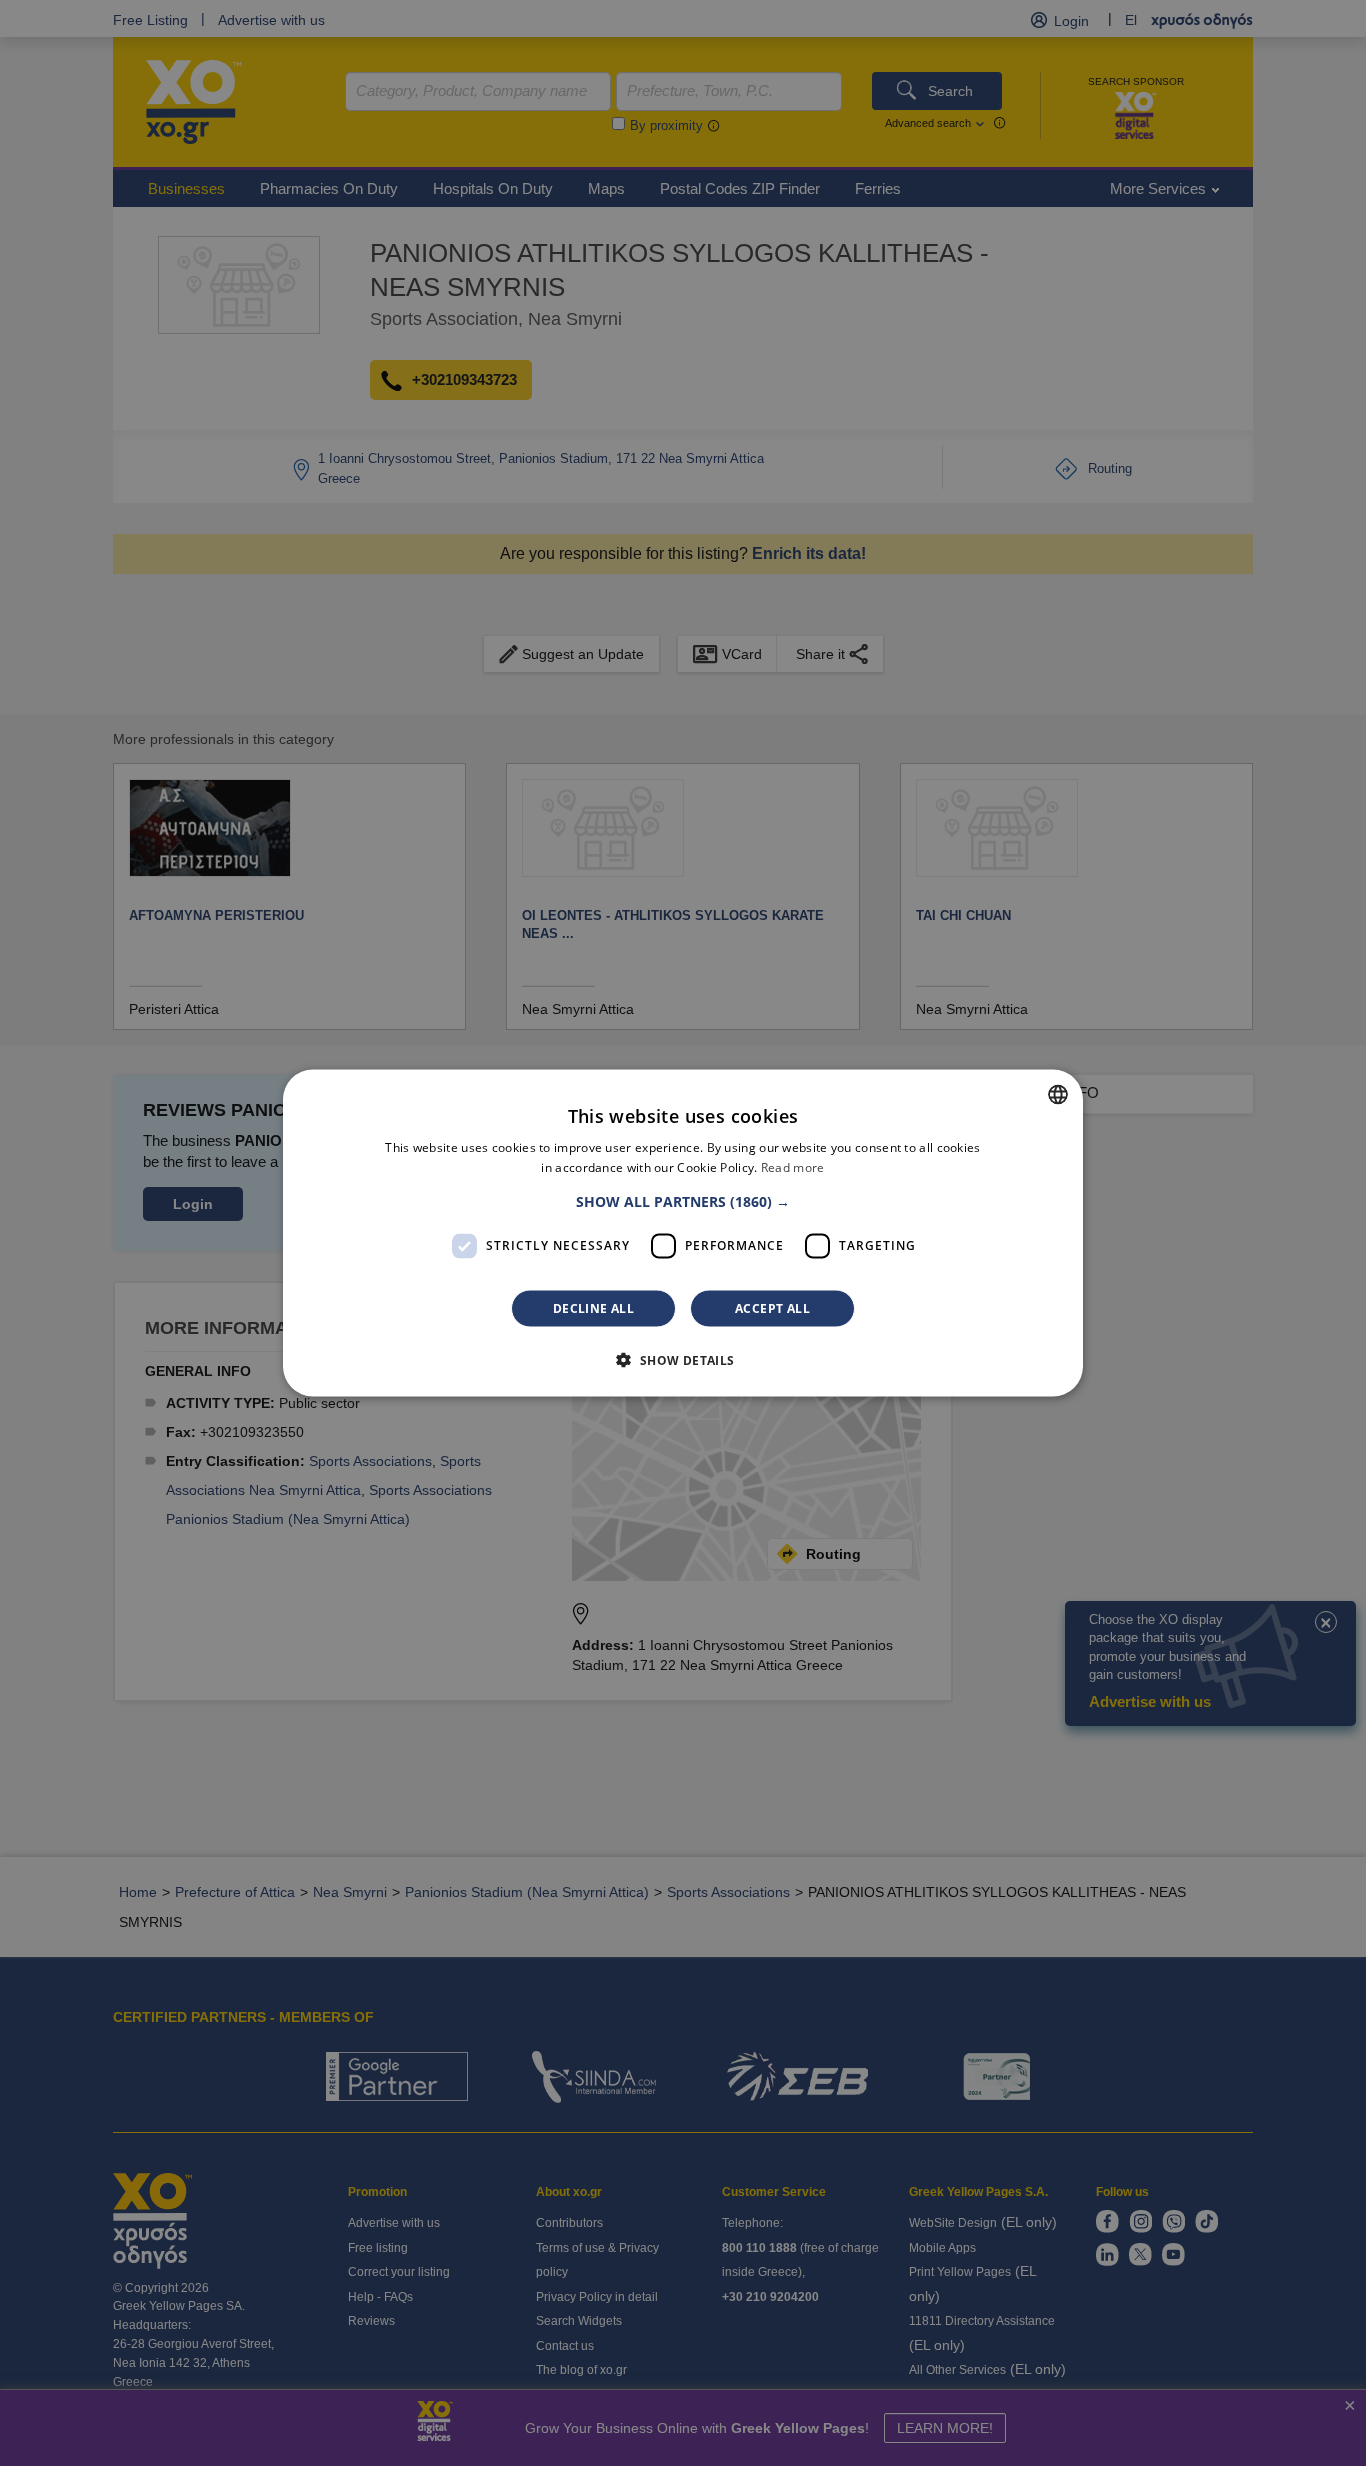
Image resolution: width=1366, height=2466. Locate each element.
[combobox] (1058, 1095)
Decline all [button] (593, 1307)
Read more (793, 1167)
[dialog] (683, 1233)
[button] (683, 1201)
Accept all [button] (772, 1307)
